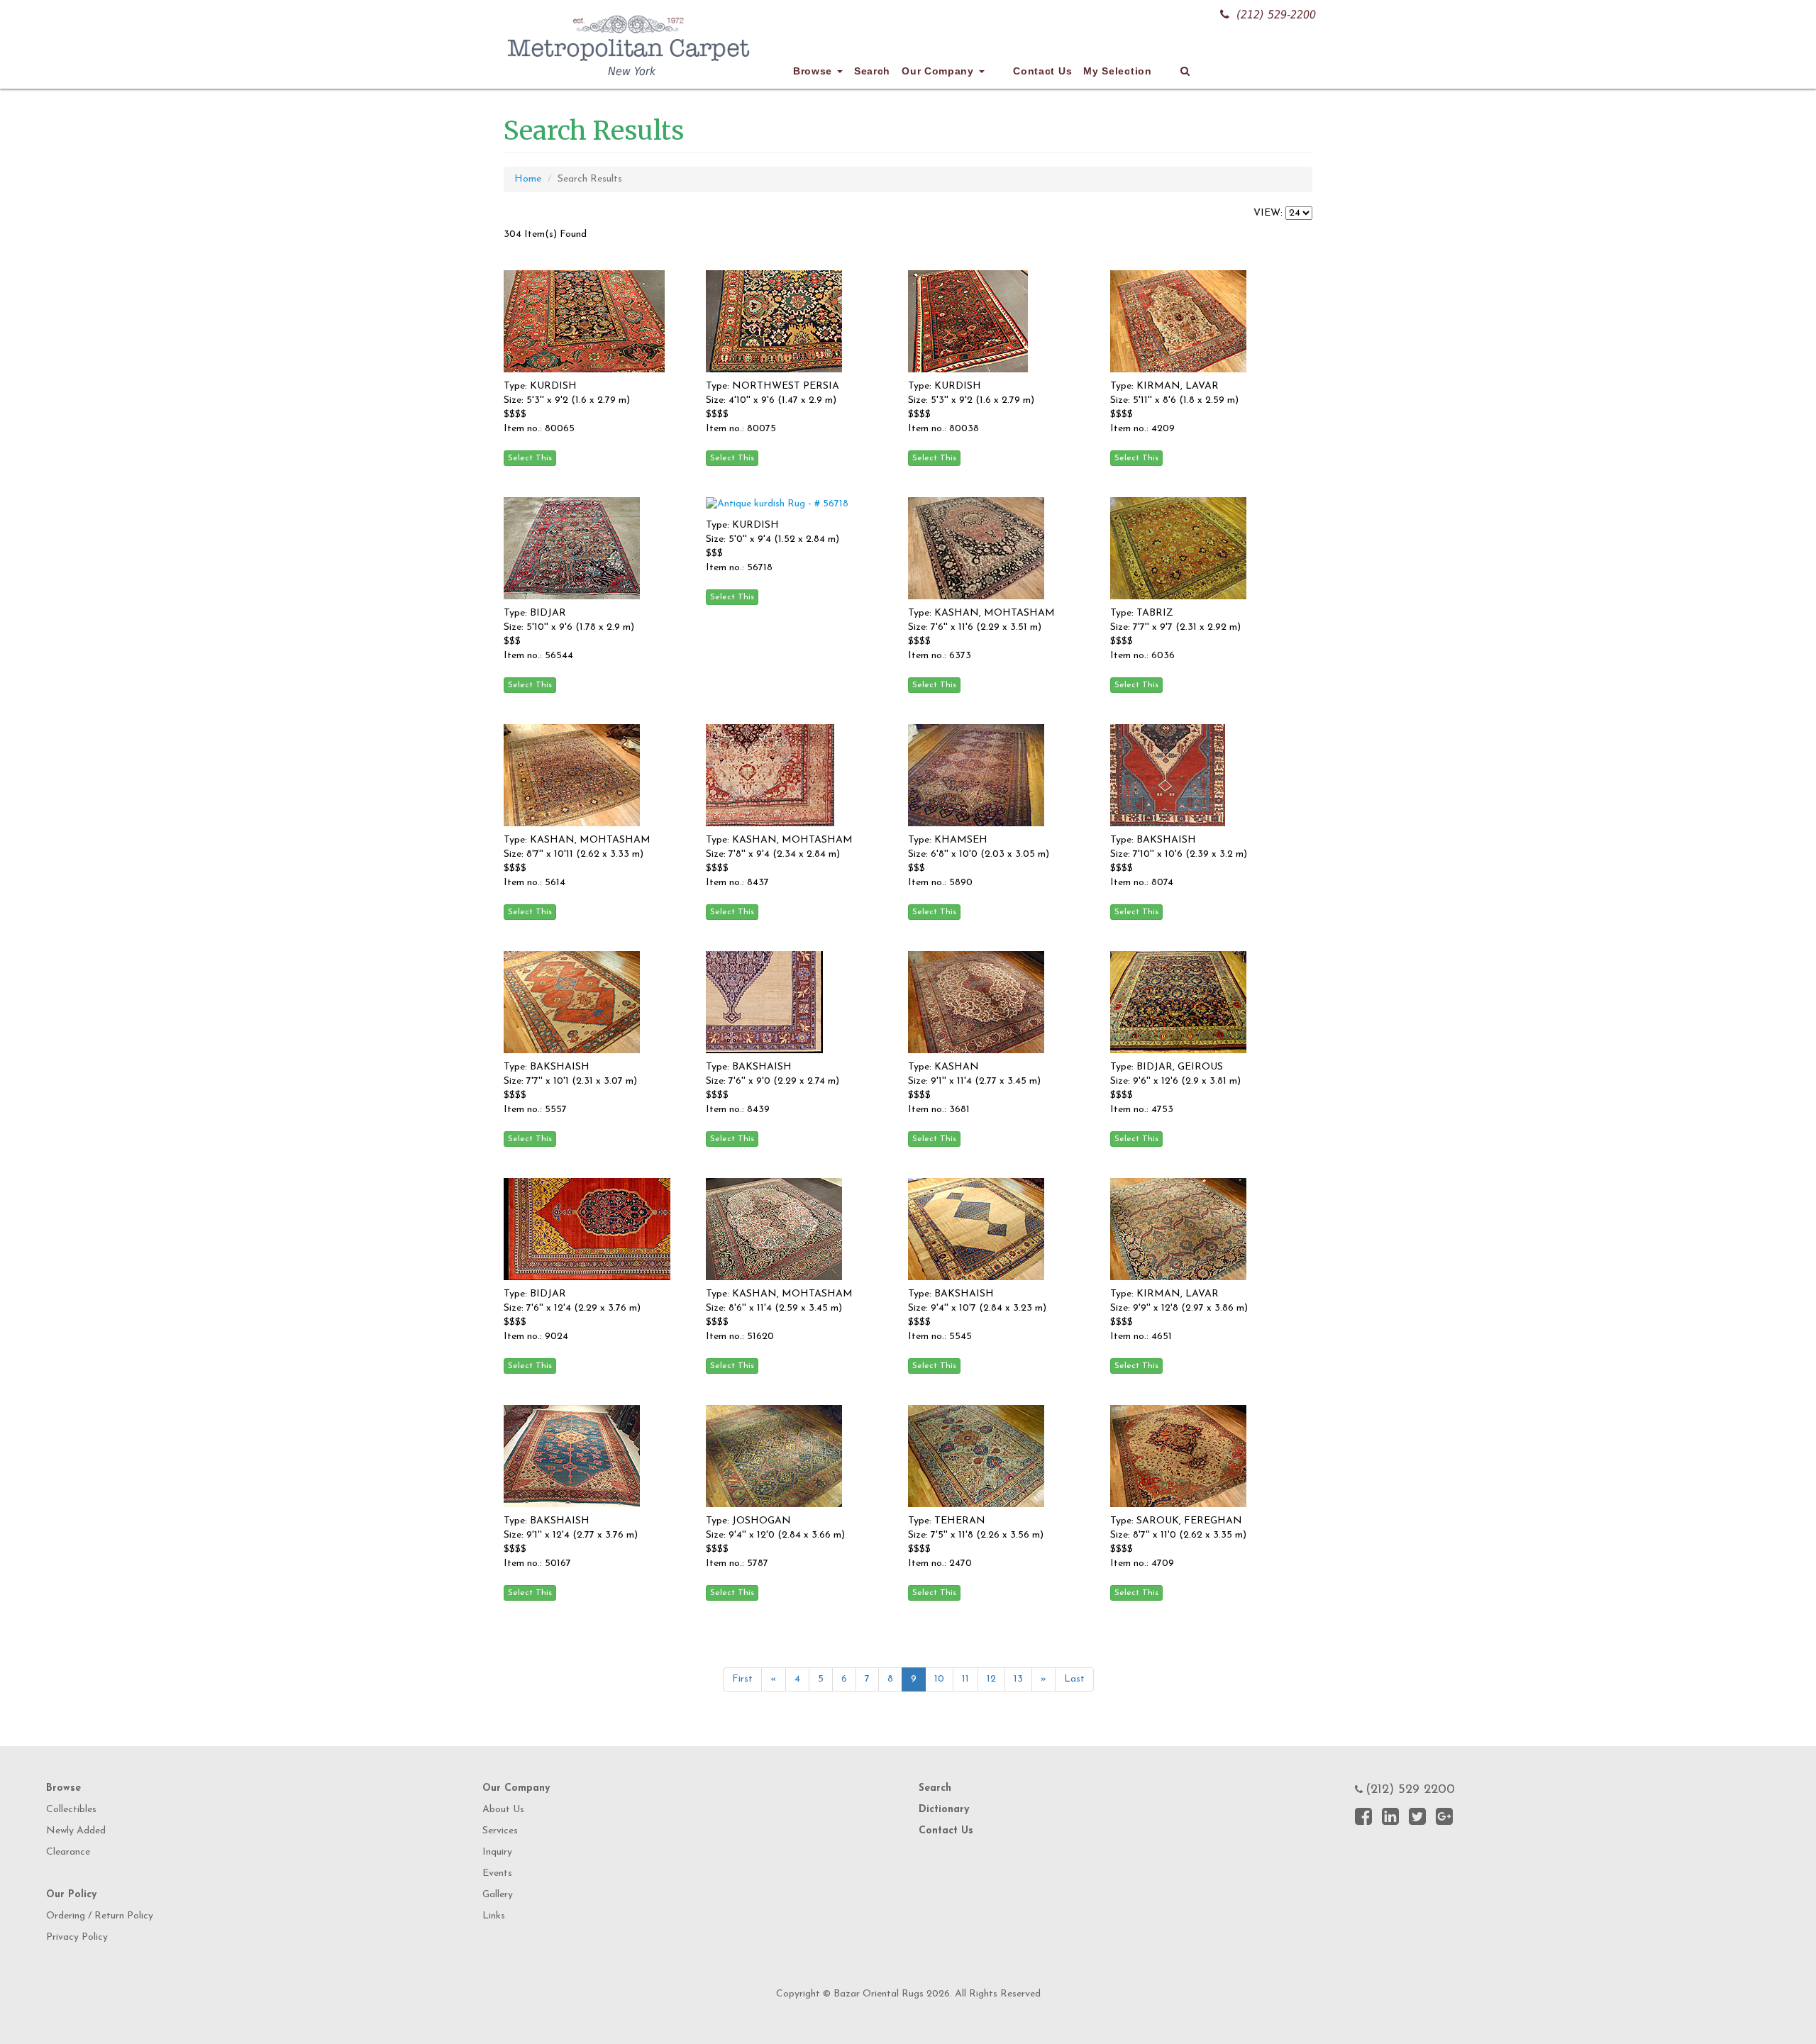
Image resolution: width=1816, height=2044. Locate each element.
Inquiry (497, 1852)
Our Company (939, 71)
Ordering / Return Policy (100, 1916)
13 (1018, 1679)
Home (528, 179)
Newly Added (76, 1831)
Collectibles (71, 1810)
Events (497, 1873)
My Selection (1117, 71)
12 (991, 1679)
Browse (814, 71)
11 (965, 1679)
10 (939, 1679)
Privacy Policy (77, 1937)
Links (494, 1916)
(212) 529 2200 (1410, 1790)
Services (500, 1831)
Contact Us (1042, 71)
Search (872, 71)
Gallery (498, 1895)
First (742, 1679)
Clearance (68, 1852)
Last (1074, 1679)
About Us (503, 1810)
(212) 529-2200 (1276, 15)
